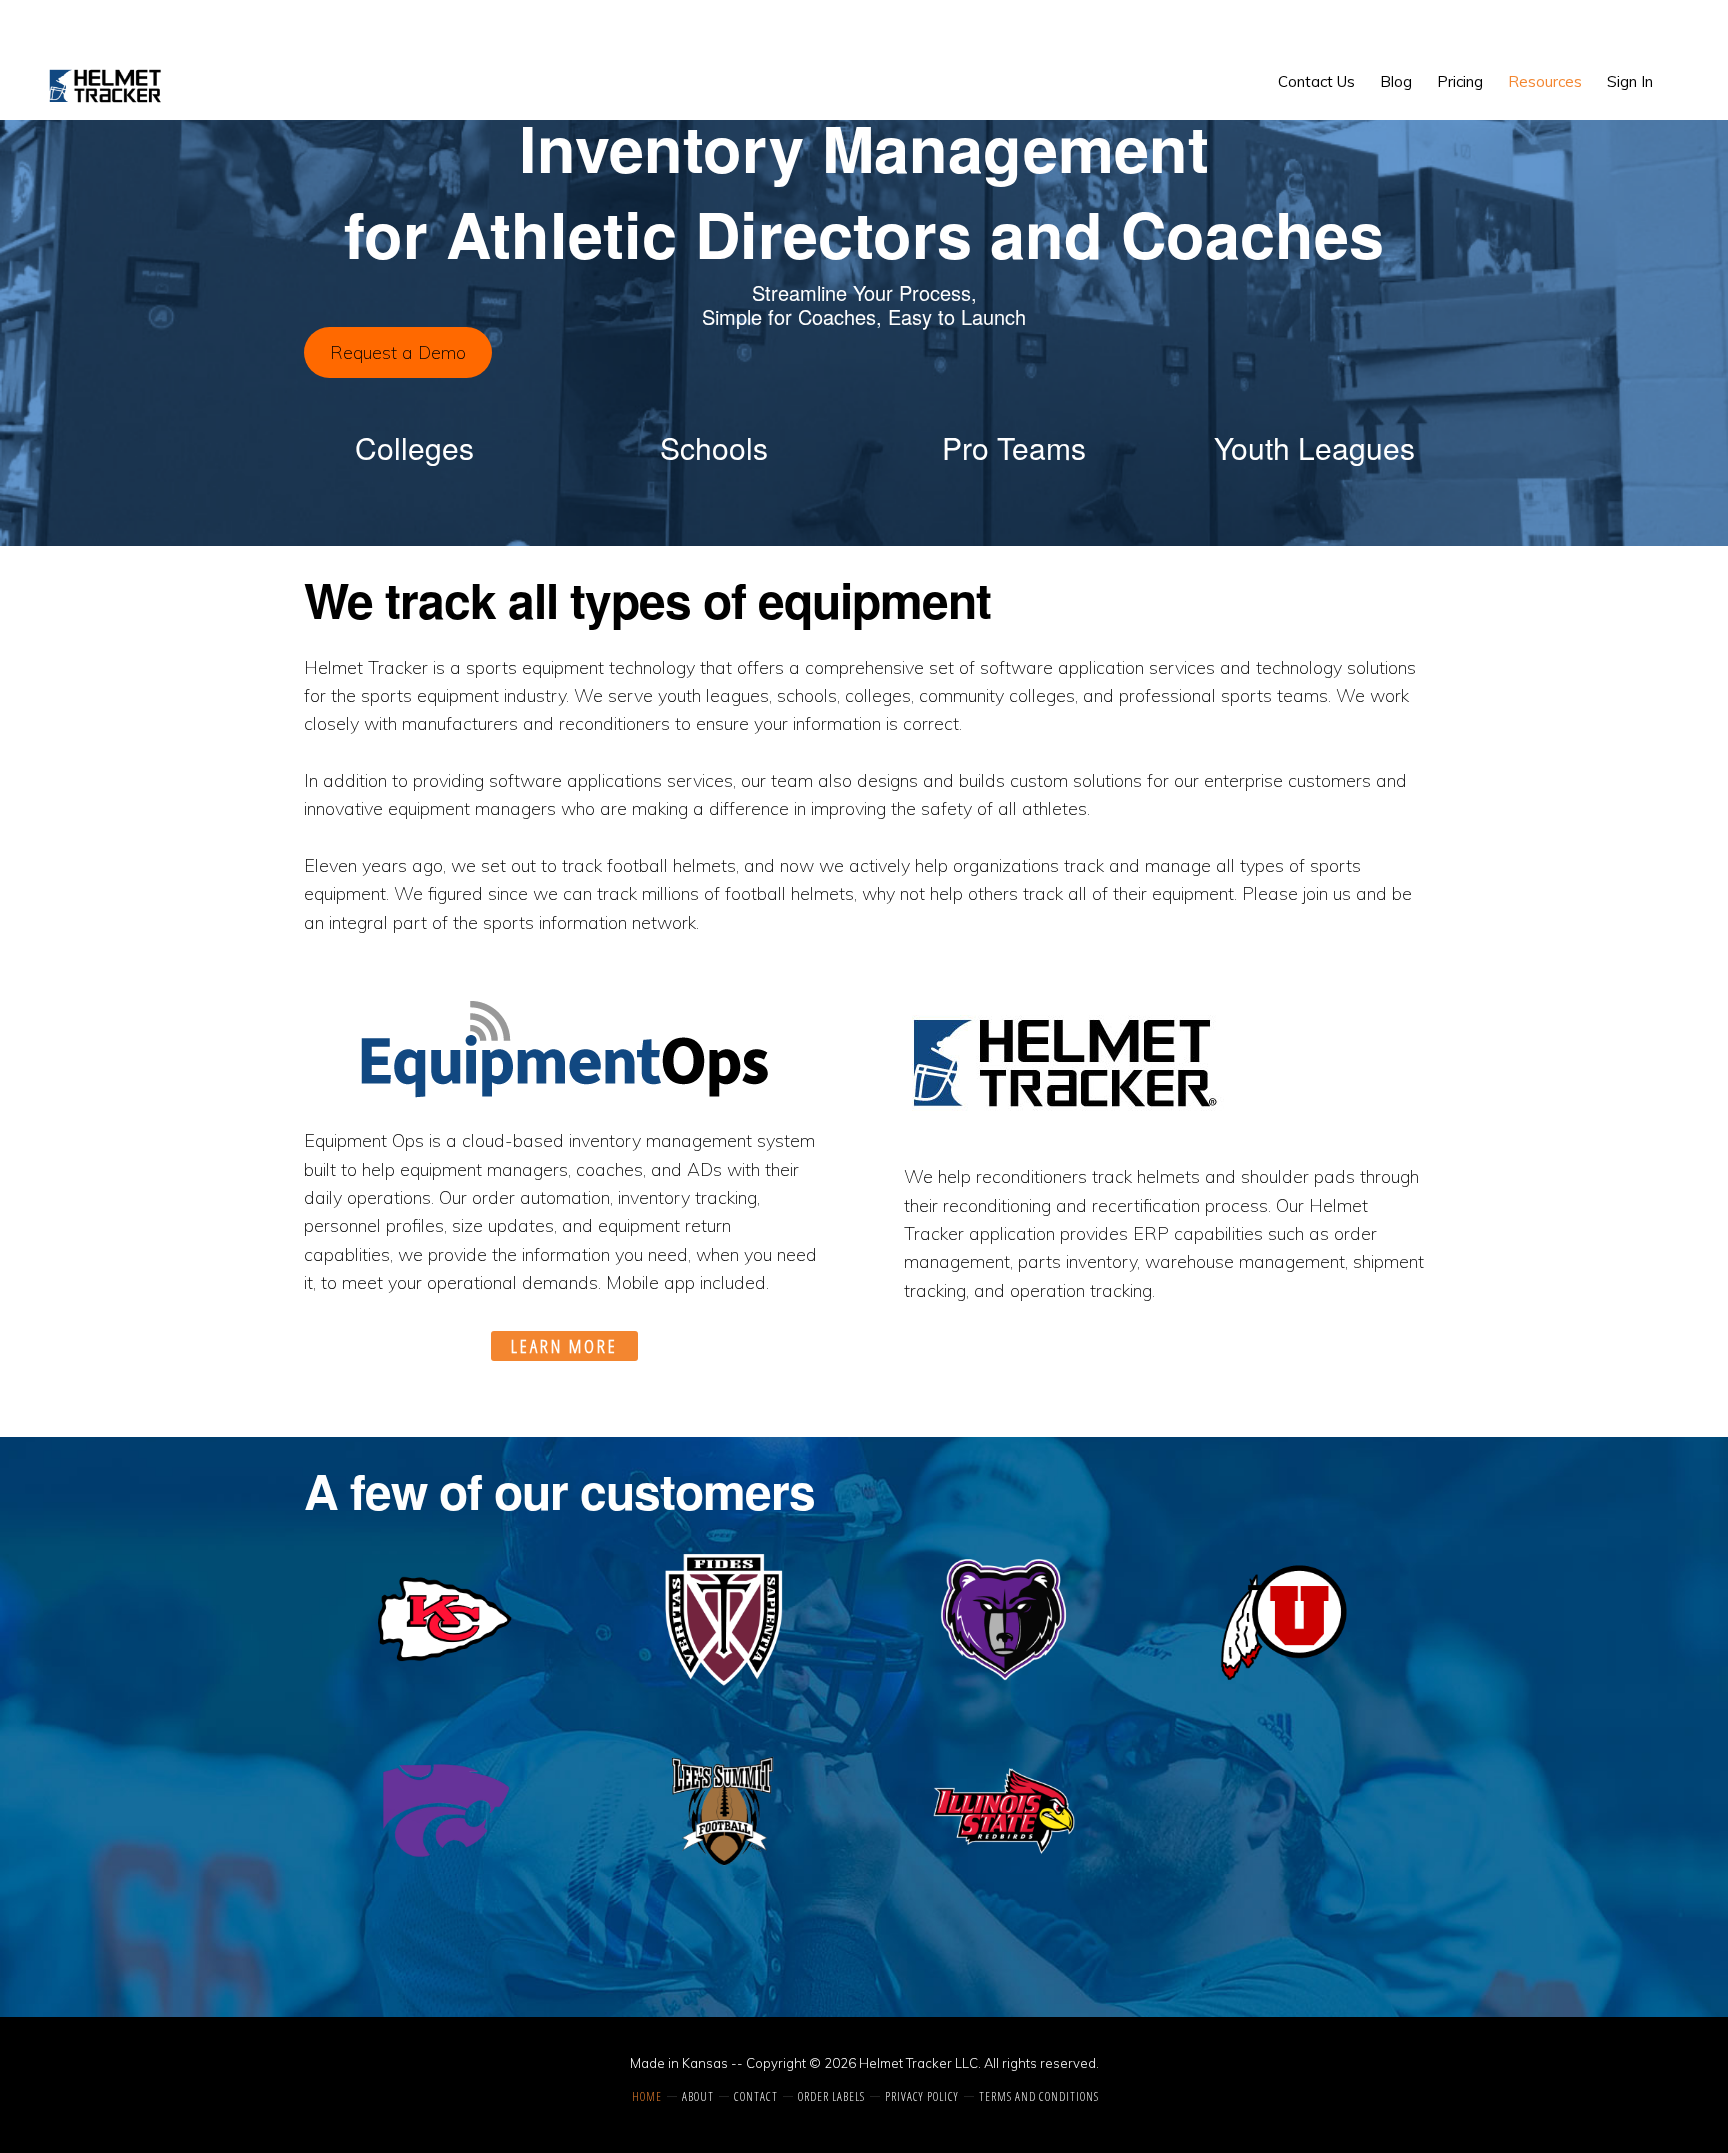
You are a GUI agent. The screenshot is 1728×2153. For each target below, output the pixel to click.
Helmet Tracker (106, 86)
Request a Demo (398, 352)
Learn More (564, 1346)
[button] (1678, 67)
